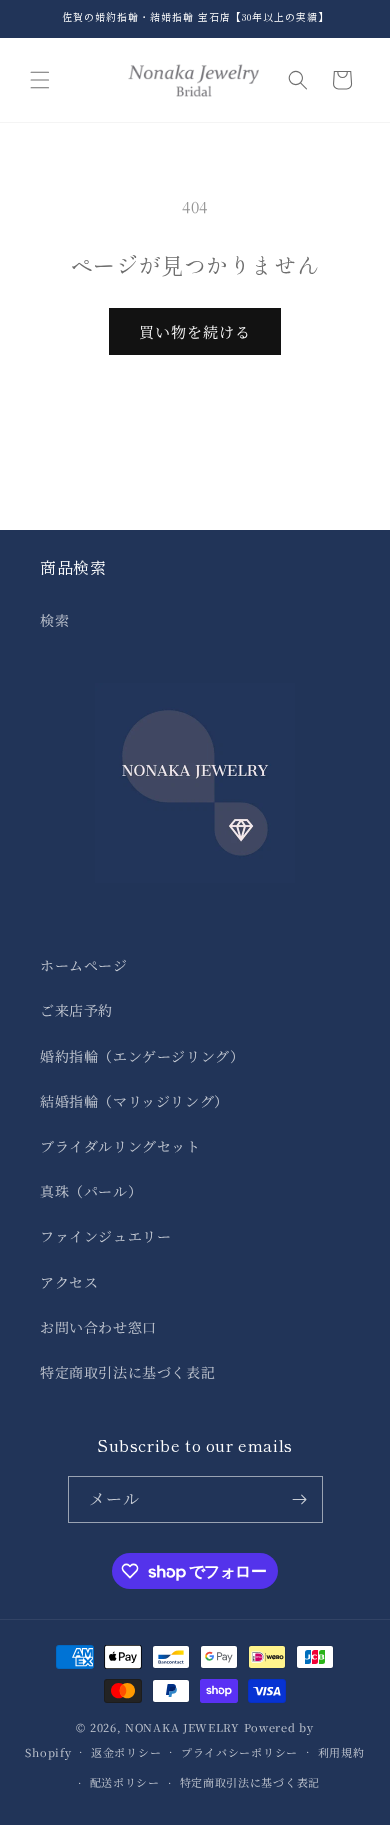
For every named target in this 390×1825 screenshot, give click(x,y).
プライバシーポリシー (239, 1752)
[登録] (300, 1499)
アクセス (69, 1282)
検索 (54, 620)
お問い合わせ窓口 (98, 1327)
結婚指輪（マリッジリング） (134, 1101)
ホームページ (84, 965)
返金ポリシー (126, 1752)
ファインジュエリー (105, 1236)
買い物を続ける (195, 331)
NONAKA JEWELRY (182, 1727)
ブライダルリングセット (120, 1146)
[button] (40, 80)
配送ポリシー (125, 1782)
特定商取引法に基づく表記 (127, 1372)
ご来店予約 (76, 1010)
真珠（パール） (91, 1191)
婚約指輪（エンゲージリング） (142, 1056)
